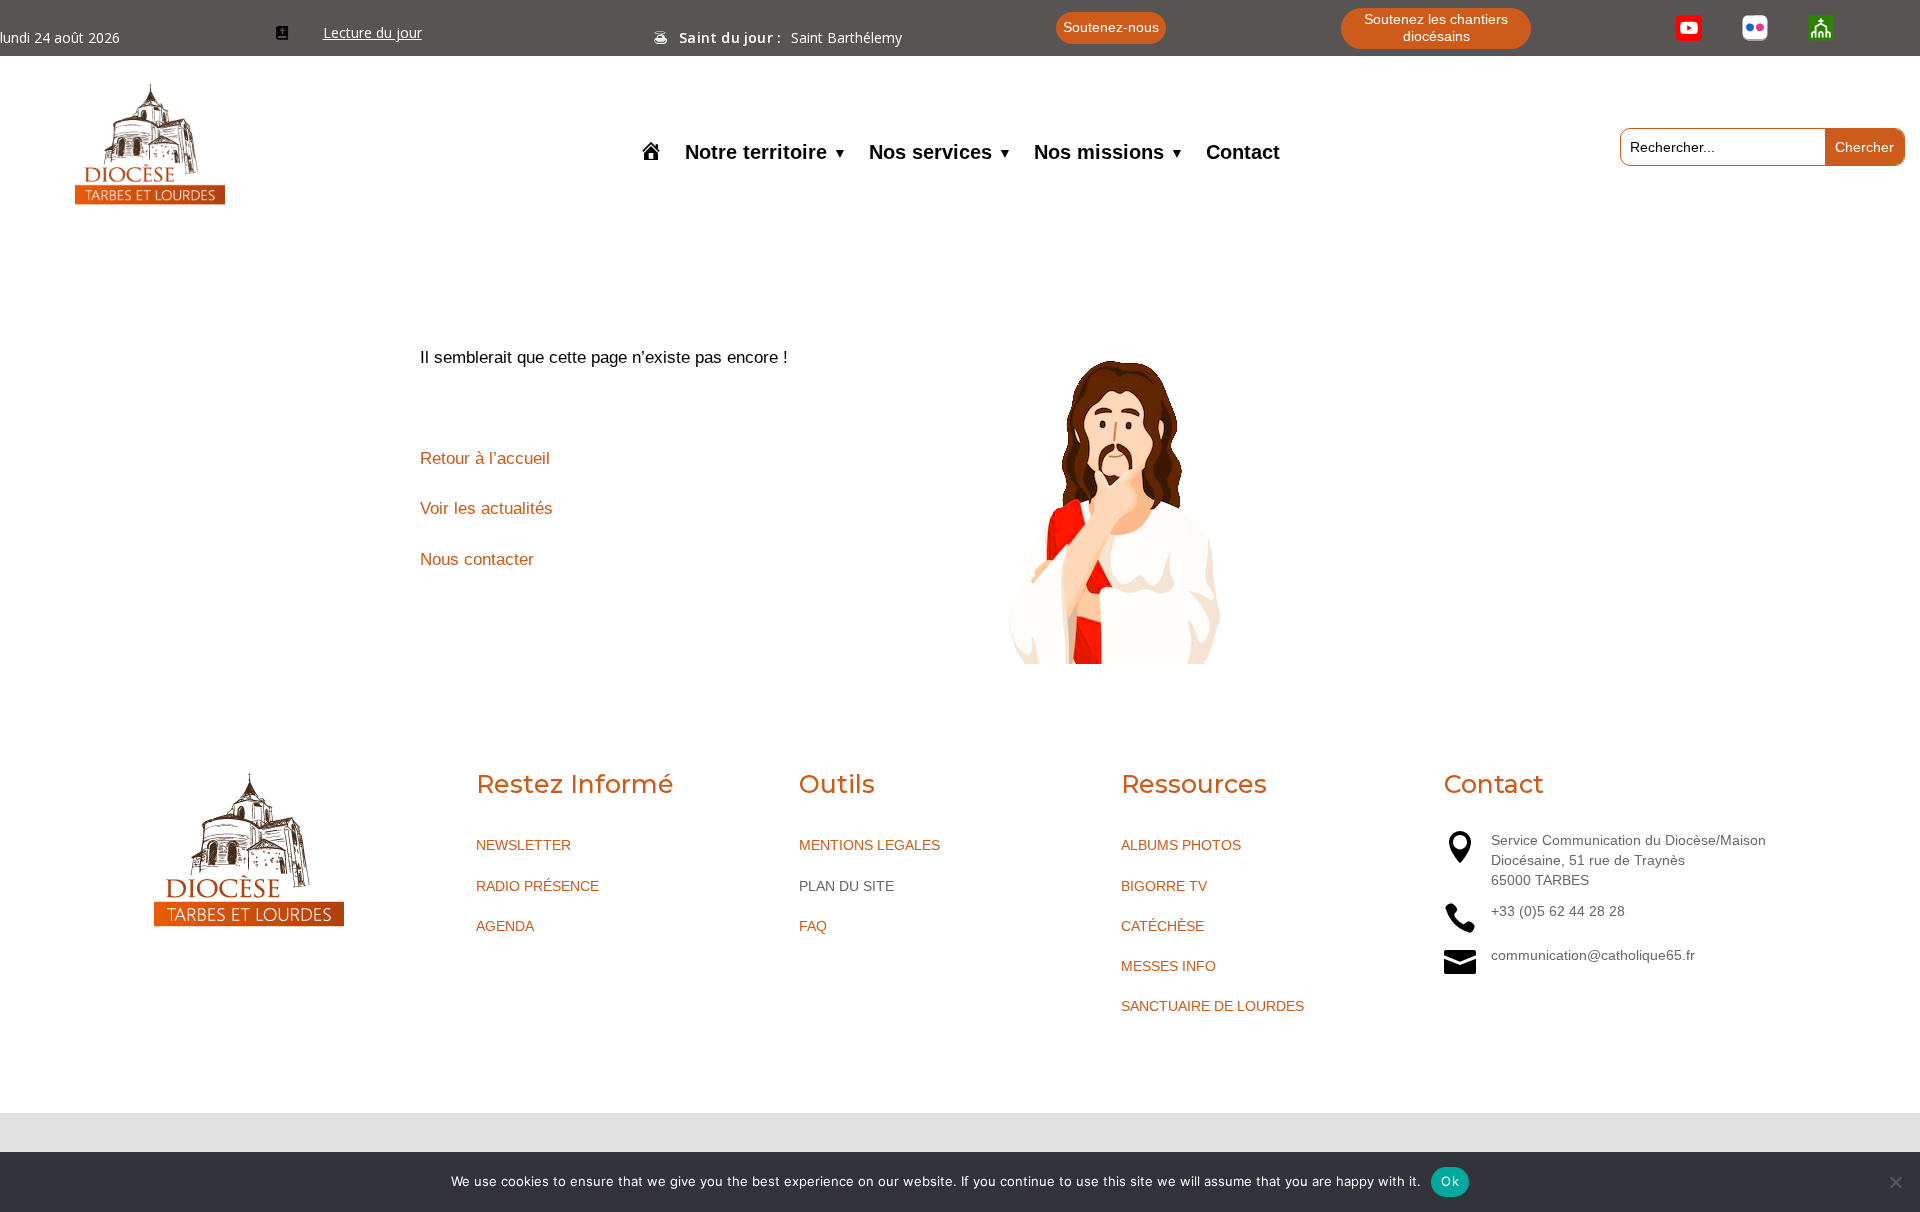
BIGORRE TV (1164, 886)
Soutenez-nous (1111, 27)
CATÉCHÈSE (1162, 926)
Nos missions (1099, 154)
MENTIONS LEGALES (869, 845)
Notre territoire (756, 154)
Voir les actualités (486, 508)
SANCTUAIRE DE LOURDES (1212, 1006)
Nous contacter (477, 559)
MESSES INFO (1168, 966)
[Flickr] (1755, 28)
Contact (1243, 154)
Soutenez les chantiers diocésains (1436, 28)
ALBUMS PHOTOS (1181, 845)
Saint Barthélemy (846, 37)
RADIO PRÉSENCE (537, 886)
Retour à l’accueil (485, 458)
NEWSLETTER (523, 845)
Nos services (930, 154)
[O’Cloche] (1821, 28)
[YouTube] (1689, 28)
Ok (1450, 1181)
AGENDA (505, 926)
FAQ (813, 926)
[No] (1895, 1182)
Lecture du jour (372, 32)
